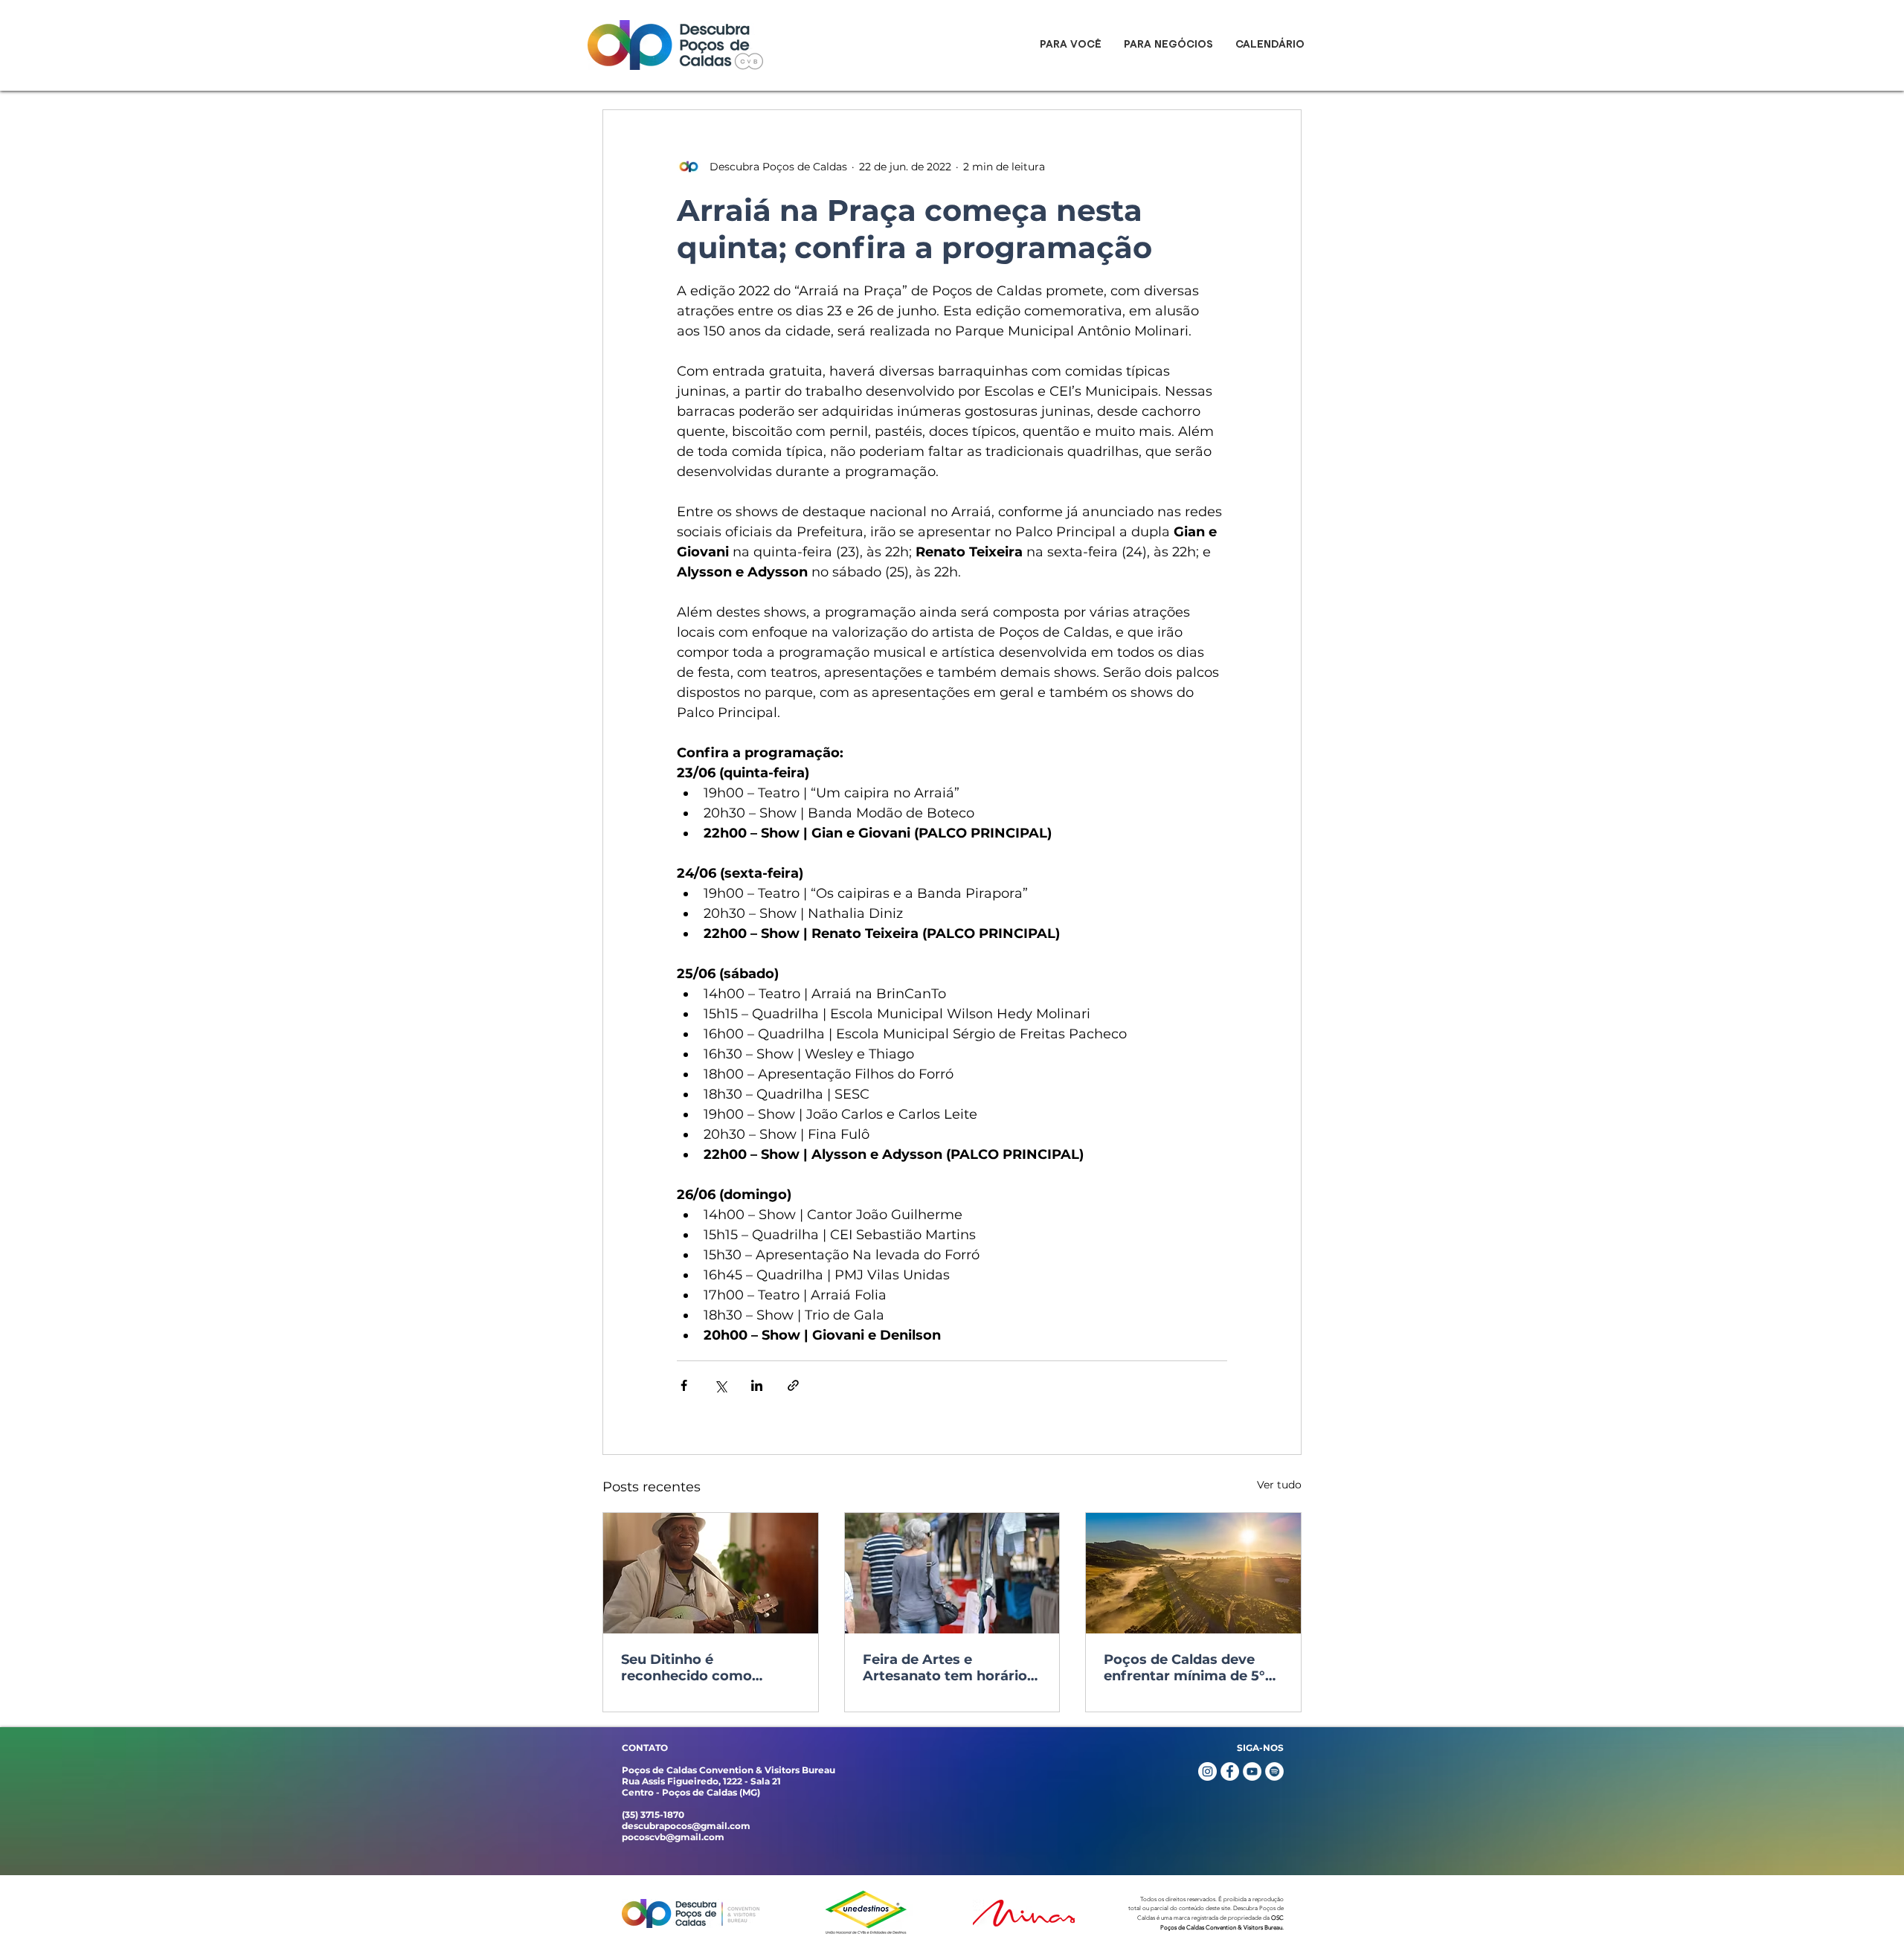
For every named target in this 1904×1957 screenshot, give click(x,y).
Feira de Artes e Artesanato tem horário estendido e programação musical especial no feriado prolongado (945, 1668)
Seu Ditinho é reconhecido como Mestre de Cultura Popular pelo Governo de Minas (707, 1668)
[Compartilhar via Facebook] (684, 1385)
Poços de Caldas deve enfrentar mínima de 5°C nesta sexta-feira (1189, 1668)
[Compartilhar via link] (793, 1385)
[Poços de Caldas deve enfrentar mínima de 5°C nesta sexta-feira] (1193, 1573)
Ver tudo (1279, 1485)
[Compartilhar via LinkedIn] (757, 1385)
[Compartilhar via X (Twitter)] (720, 1385)
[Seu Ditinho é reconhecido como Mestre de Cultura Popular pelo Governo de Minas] (711, 1573)
